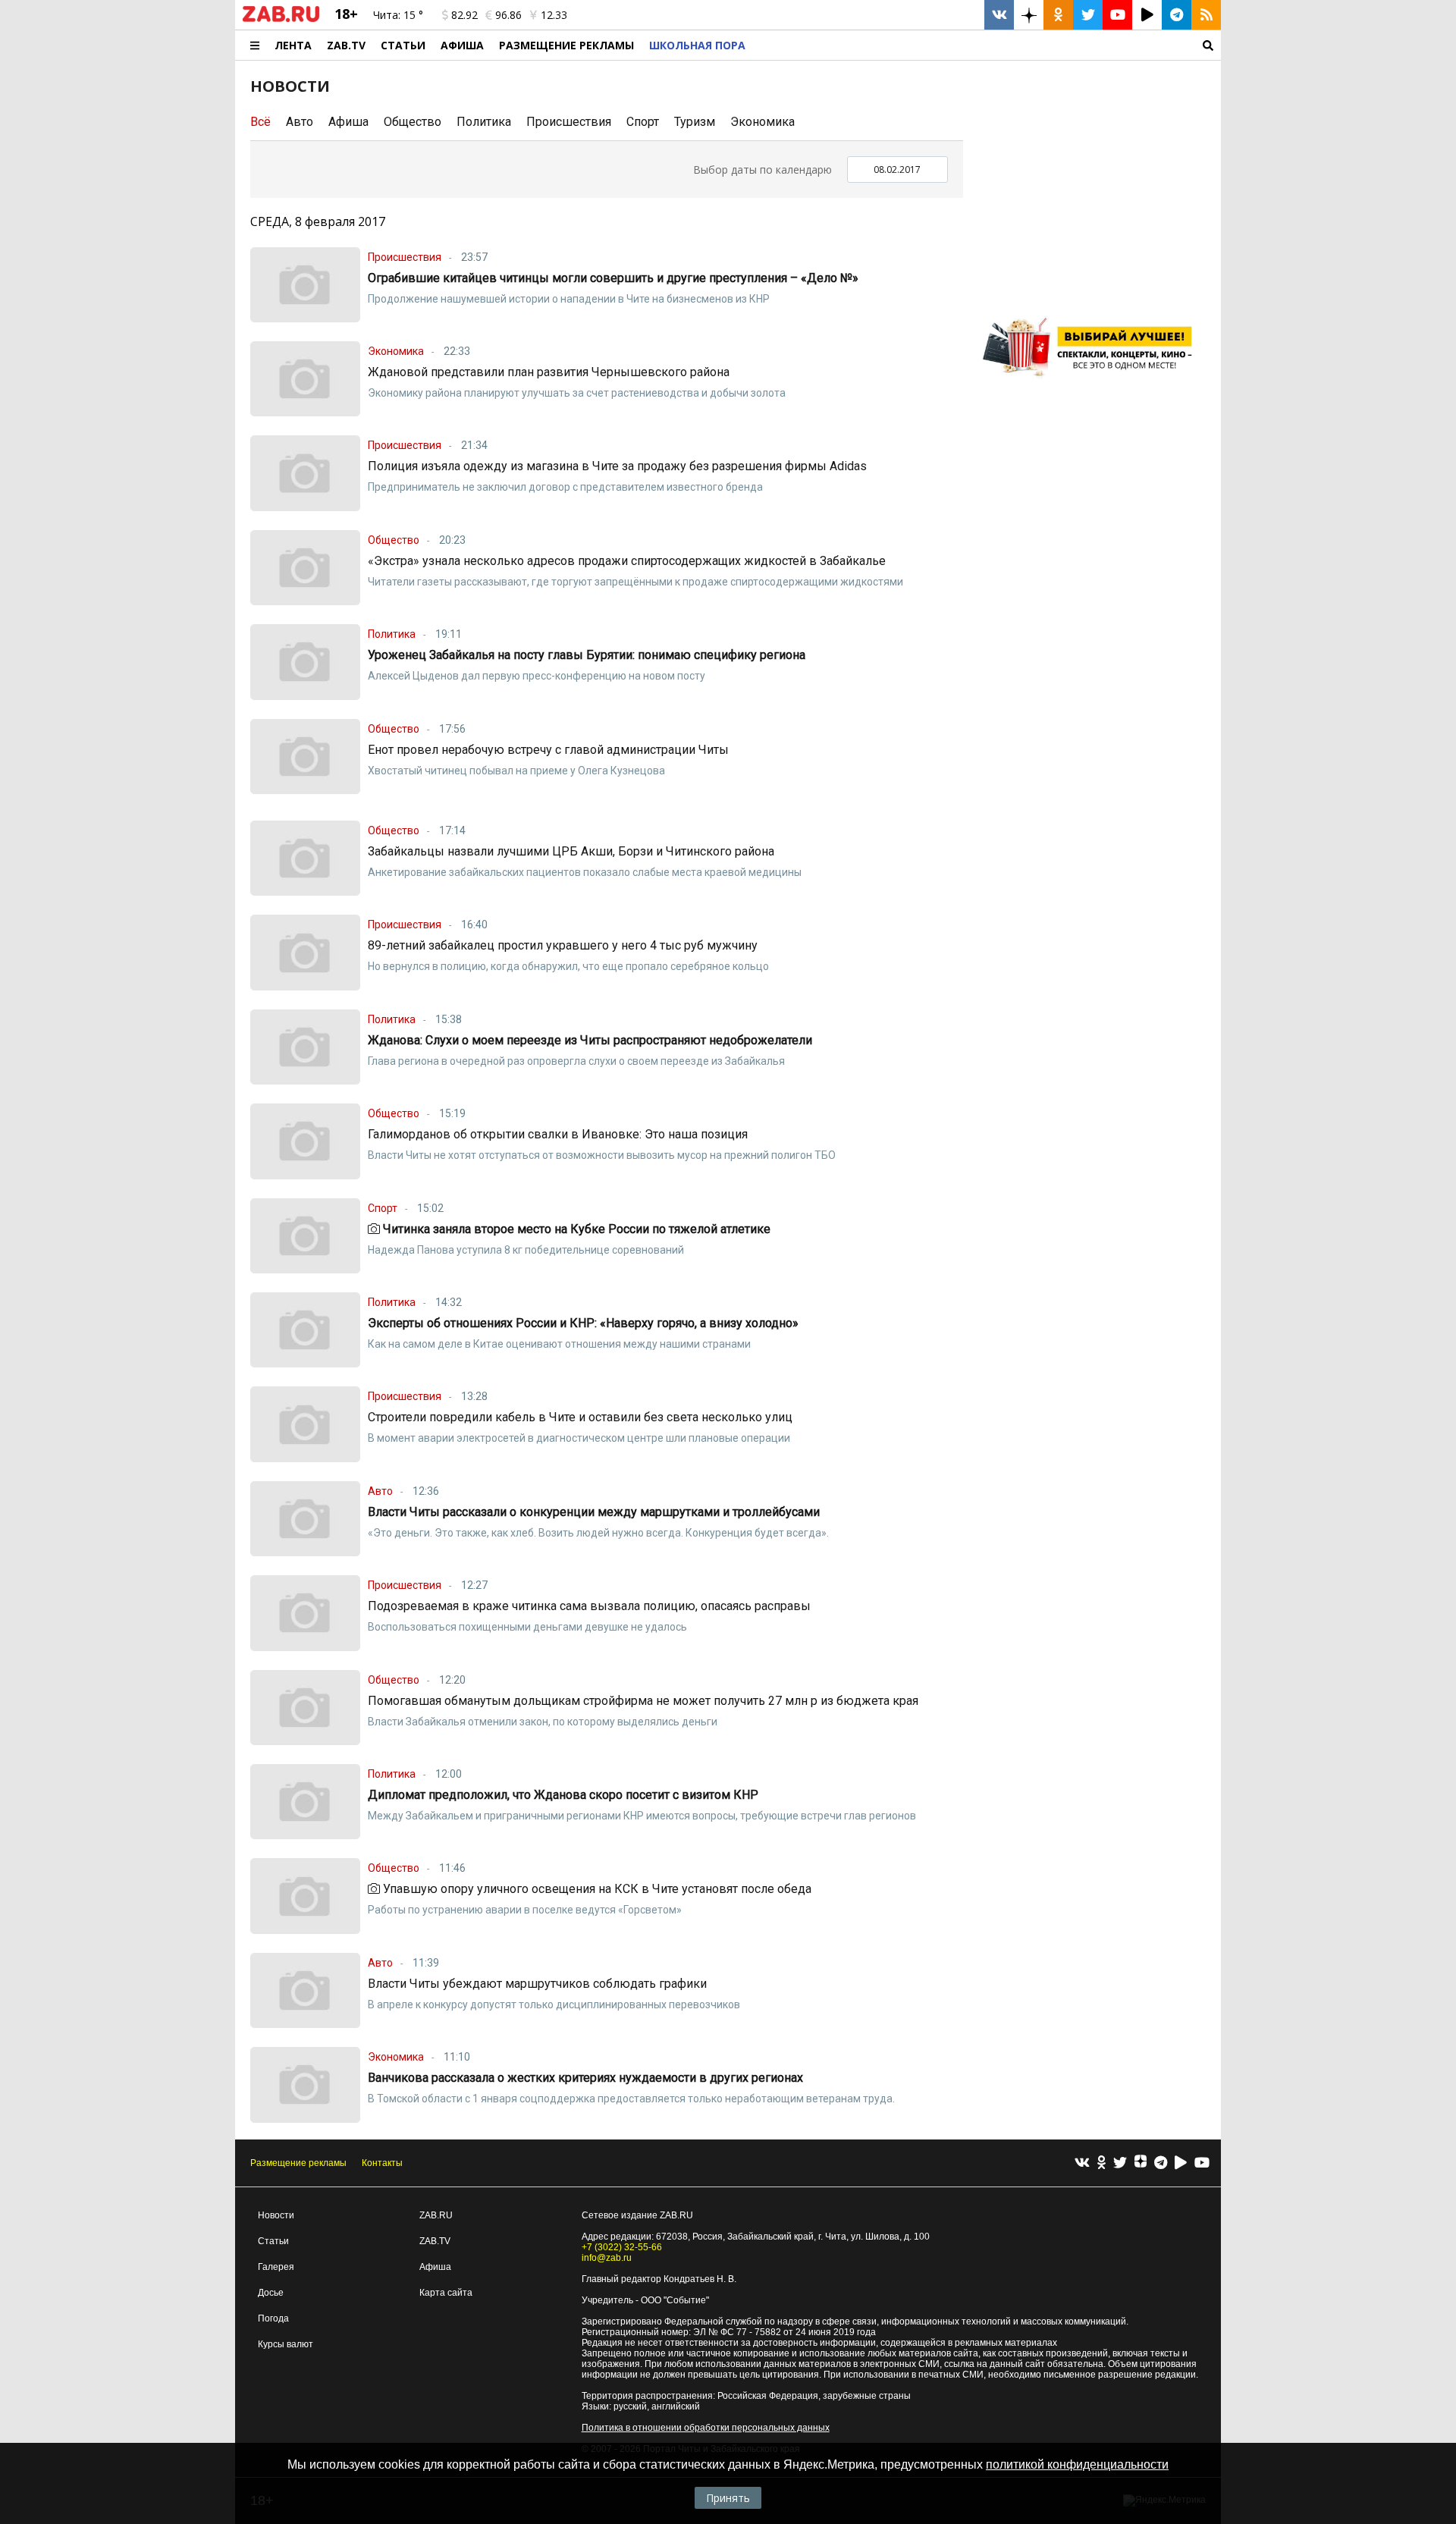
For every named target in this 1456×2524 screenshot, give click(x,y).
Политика (484, 122)
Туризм (695, 122)
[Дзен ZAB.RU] (1029, 15)
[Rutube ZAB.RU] (1147, 15)
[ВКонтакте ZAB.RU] (999, 15)
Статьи (403, 45)
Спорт (643, 122)
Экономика (763, 122)
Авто (300, 122)
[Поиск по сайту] (987, 45)
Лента (293, 45)
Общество (413, 122)
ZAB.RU (436, 2215)
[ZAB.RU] (281, 19)
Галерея (276, 2267)
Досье (271, 2293)
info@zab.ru (607, 2258)
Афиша (462, 45)
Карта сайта (446, 2293)
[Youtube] (1202, 2163)
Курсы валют (286, 2344)
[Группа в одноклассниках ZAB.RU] (1058, 15)
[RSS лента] (1206, 15)
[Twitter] (1120, 2163)
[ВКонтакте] (1082, 2163)
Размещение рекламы (298, 2163)
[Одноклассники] (1101, 2163)
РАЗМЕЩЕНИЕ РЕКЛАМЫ (566, 45)
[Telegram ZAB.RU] (1177, 15)
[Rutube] (1181, 2163)
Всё (260, 122)
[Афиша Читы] (1092, 383)
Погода (273, 2318)
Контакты (382, 2163)
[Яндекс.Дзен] (1141, 2163)
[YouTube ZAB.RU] (1117, 15)
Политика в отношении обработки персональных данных (706, 2428)
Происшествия (569, 122)
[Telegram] (1161, 2163)
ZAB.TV (346, 45)
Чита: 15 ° (398, 15)
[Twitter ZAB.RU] (1088, 15)
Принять (728, 2498)
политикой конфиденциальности (1077, 2464)
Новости (276, 2215)
